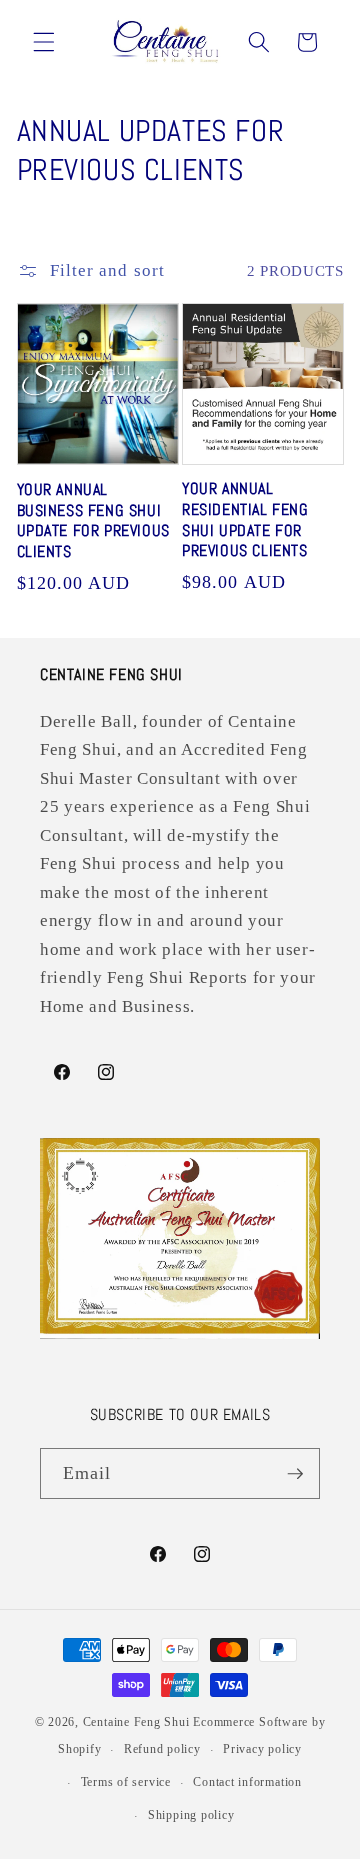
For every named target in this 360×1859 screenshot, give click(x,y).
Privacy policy (262, 1749)
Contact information (247, 1782)
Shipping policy (191, 1815)
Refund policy (162, 1749)
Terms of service (126, 1782)
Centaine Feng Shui (136, 1722)
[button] (44, 42)
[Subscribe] (295, 1474)
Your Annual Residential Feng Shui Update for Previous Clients (245, 520)
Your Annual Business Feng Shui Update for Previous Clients (93, 521)
